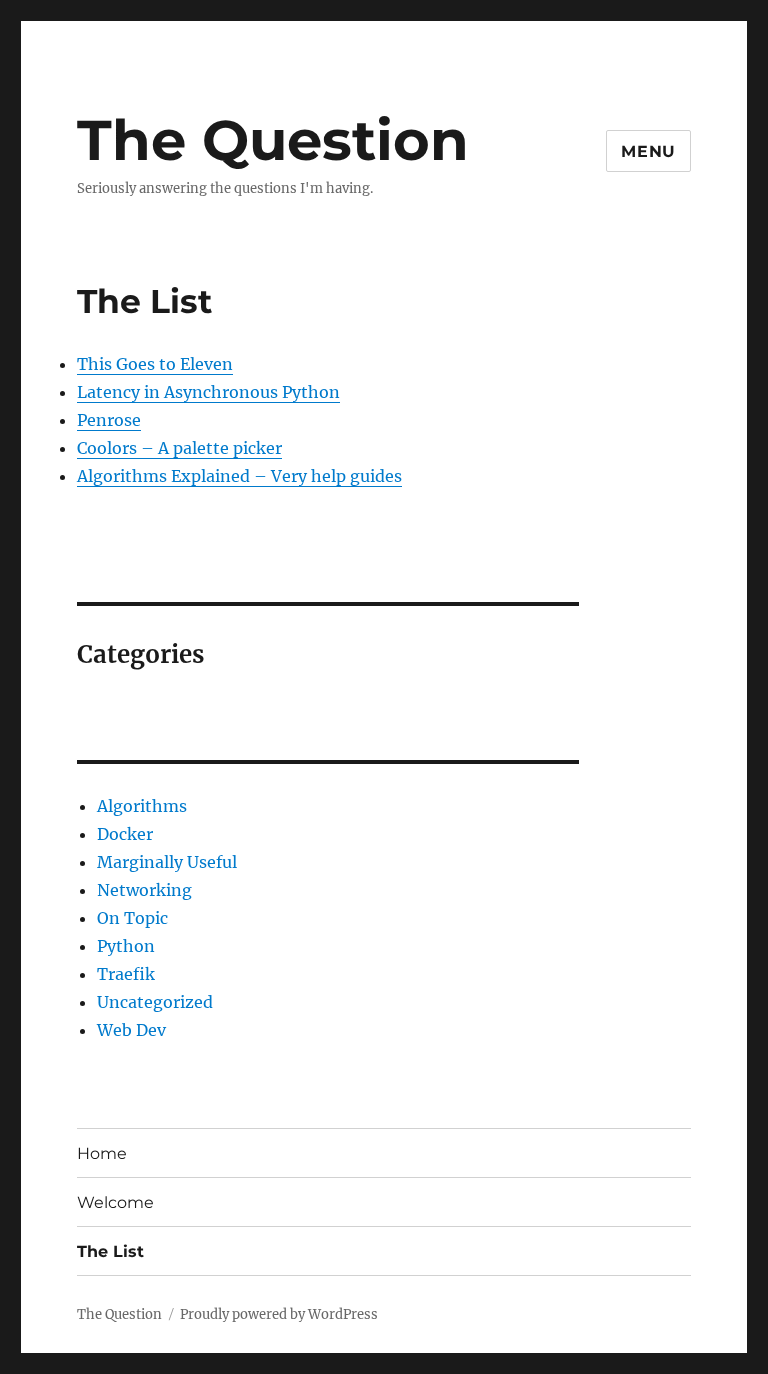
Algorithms (142, 806)
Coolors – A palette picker (179, 448)
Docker (125, 834)
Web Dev (131, 1030)
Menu (648, 151)
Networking (144, 890)
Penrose (109, 420)
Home (102, 1153)
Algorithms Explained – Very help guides (239, 476)
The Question (273, 140)
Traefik (126, 974)
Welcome (115, 1202)
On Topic (132, 918)
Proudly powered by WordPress (279, 1314)
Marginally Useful (167, 862)
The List (110, 1251)
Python (126, 946)
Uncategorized (155, 1002)
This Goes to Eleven (155, 364)
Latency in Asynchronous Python (208, 392)
